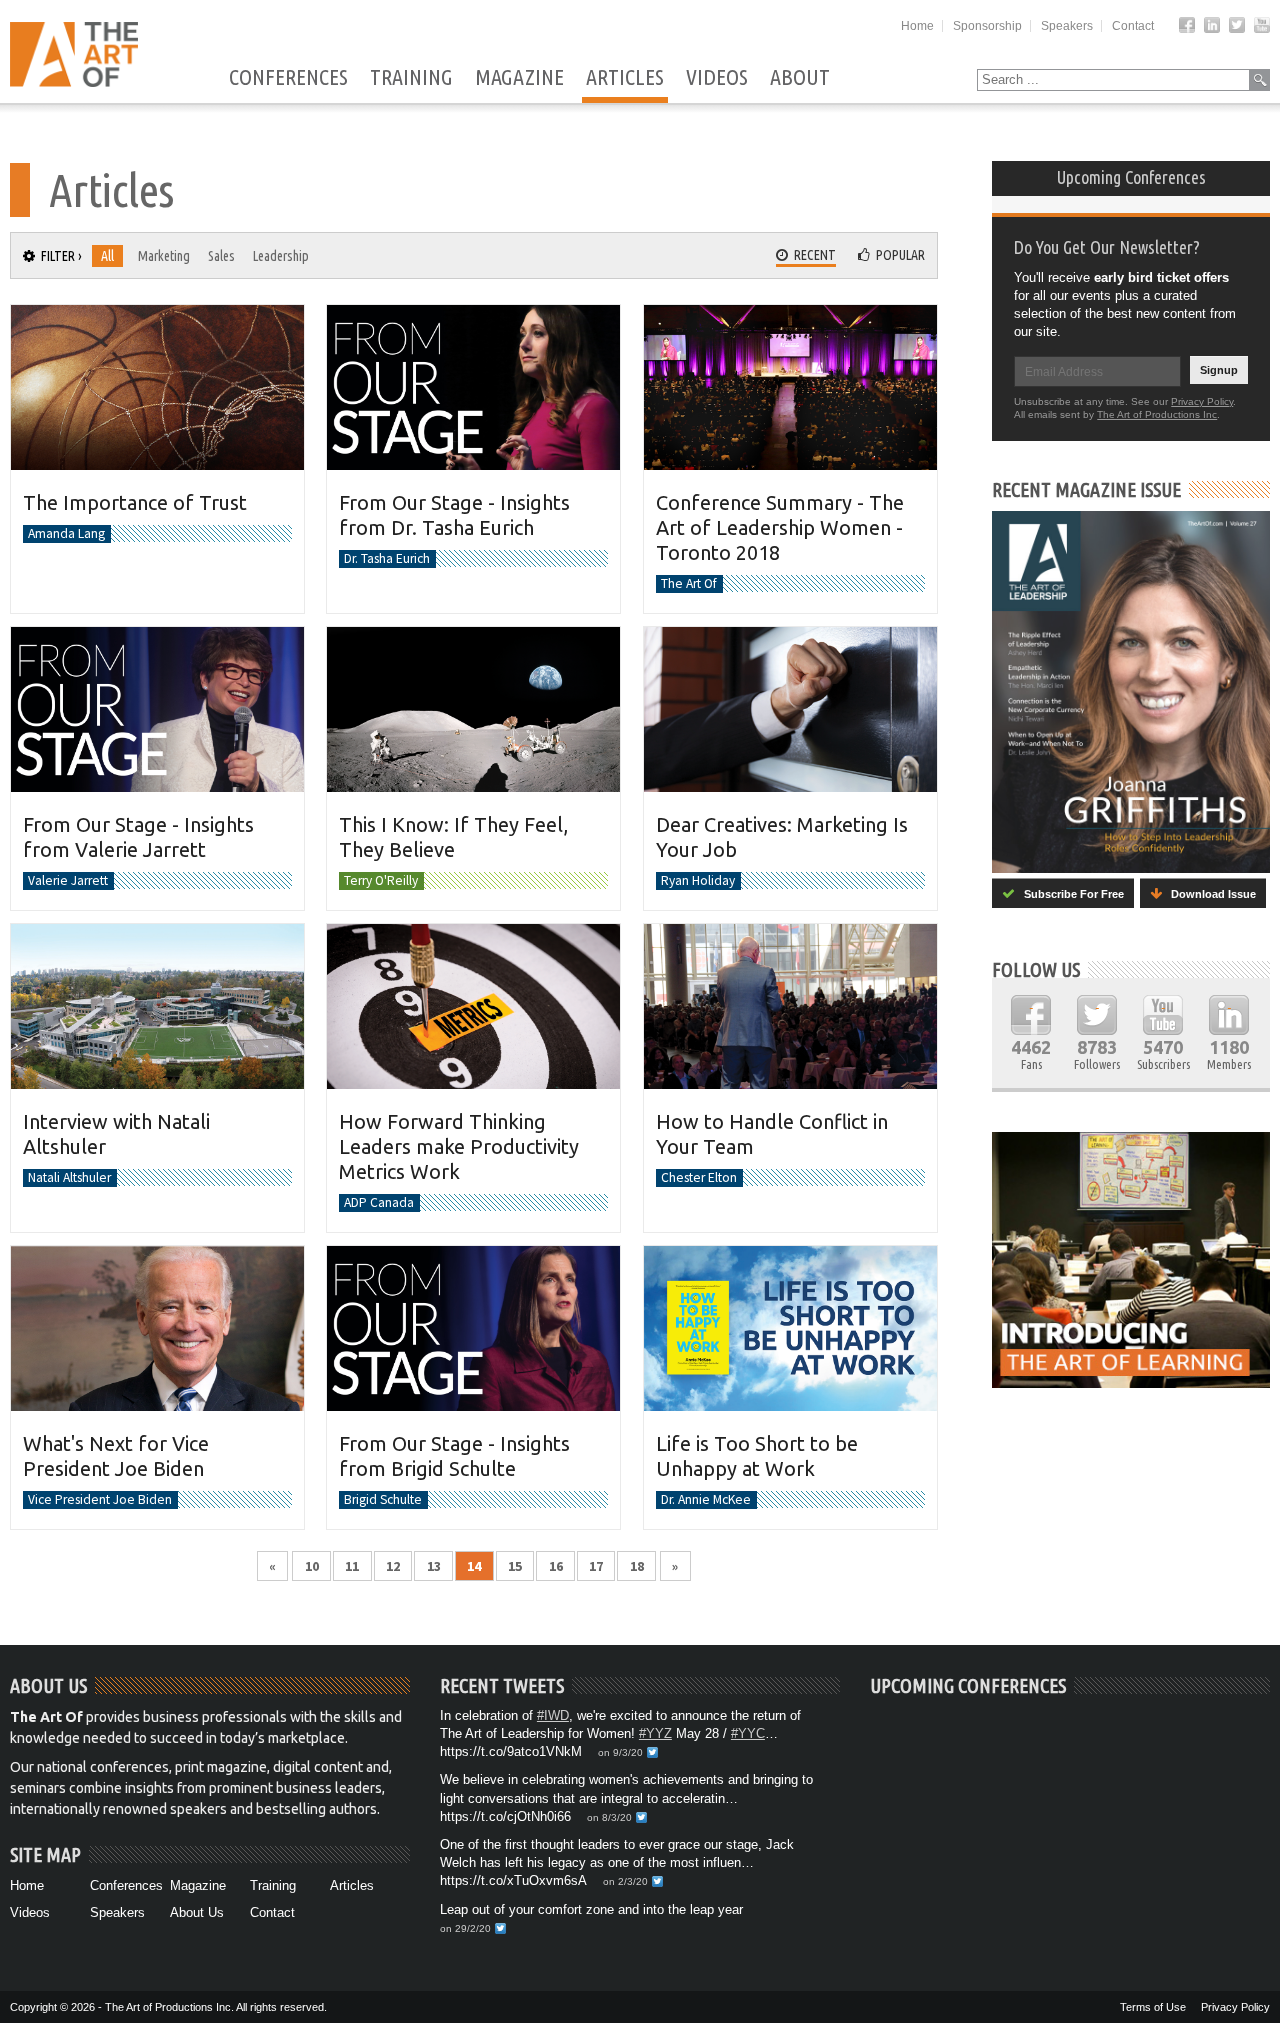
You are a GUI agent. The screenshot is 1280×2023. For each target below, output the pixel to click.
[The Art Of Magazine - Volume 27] (1131, 692)
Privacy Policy (1202, 401)
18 (637, 1566)
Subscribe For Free (1069, 894)
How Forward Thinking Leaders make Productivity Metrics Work (459, 1146)
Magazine (519, 78)
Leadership (281, 256)
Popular (897, 255)
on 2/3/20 (625, 1881)
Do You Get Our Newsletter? (1107, 247)
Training (411, 78)
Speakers (1067, 26)
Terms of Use (1153, 2007)
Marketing (164, 256)
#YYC (748, 1733)
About (800, 78)
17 (596, 1566)
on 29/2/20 (465, 1928)
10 (312, 1566)
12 (393, 1566)
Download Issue (1209, 894)
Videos (717, 78)
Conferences (288, 78)
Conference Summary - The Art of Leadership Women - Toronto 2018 (780, 527)
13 (434, 1566)
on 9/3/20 (620, 1752)
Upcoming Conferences (1131, 177)
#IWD (553, 1715)
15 (515, 1566)
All (107, 256)
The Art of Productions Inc (1157, 414)
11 (352, 1566)
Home (917, 26)
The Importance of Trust (135, 502)
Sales (221, 256)
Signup (1219, 370)
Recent (812, 255)
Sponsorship (987, 26)
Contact (1133, 26)
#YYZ (655, 1733)
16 (556, 1566)
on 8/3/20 (609, 1817)
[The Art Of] (74, 81)
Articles (625, 78)
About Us (197, 1912)
